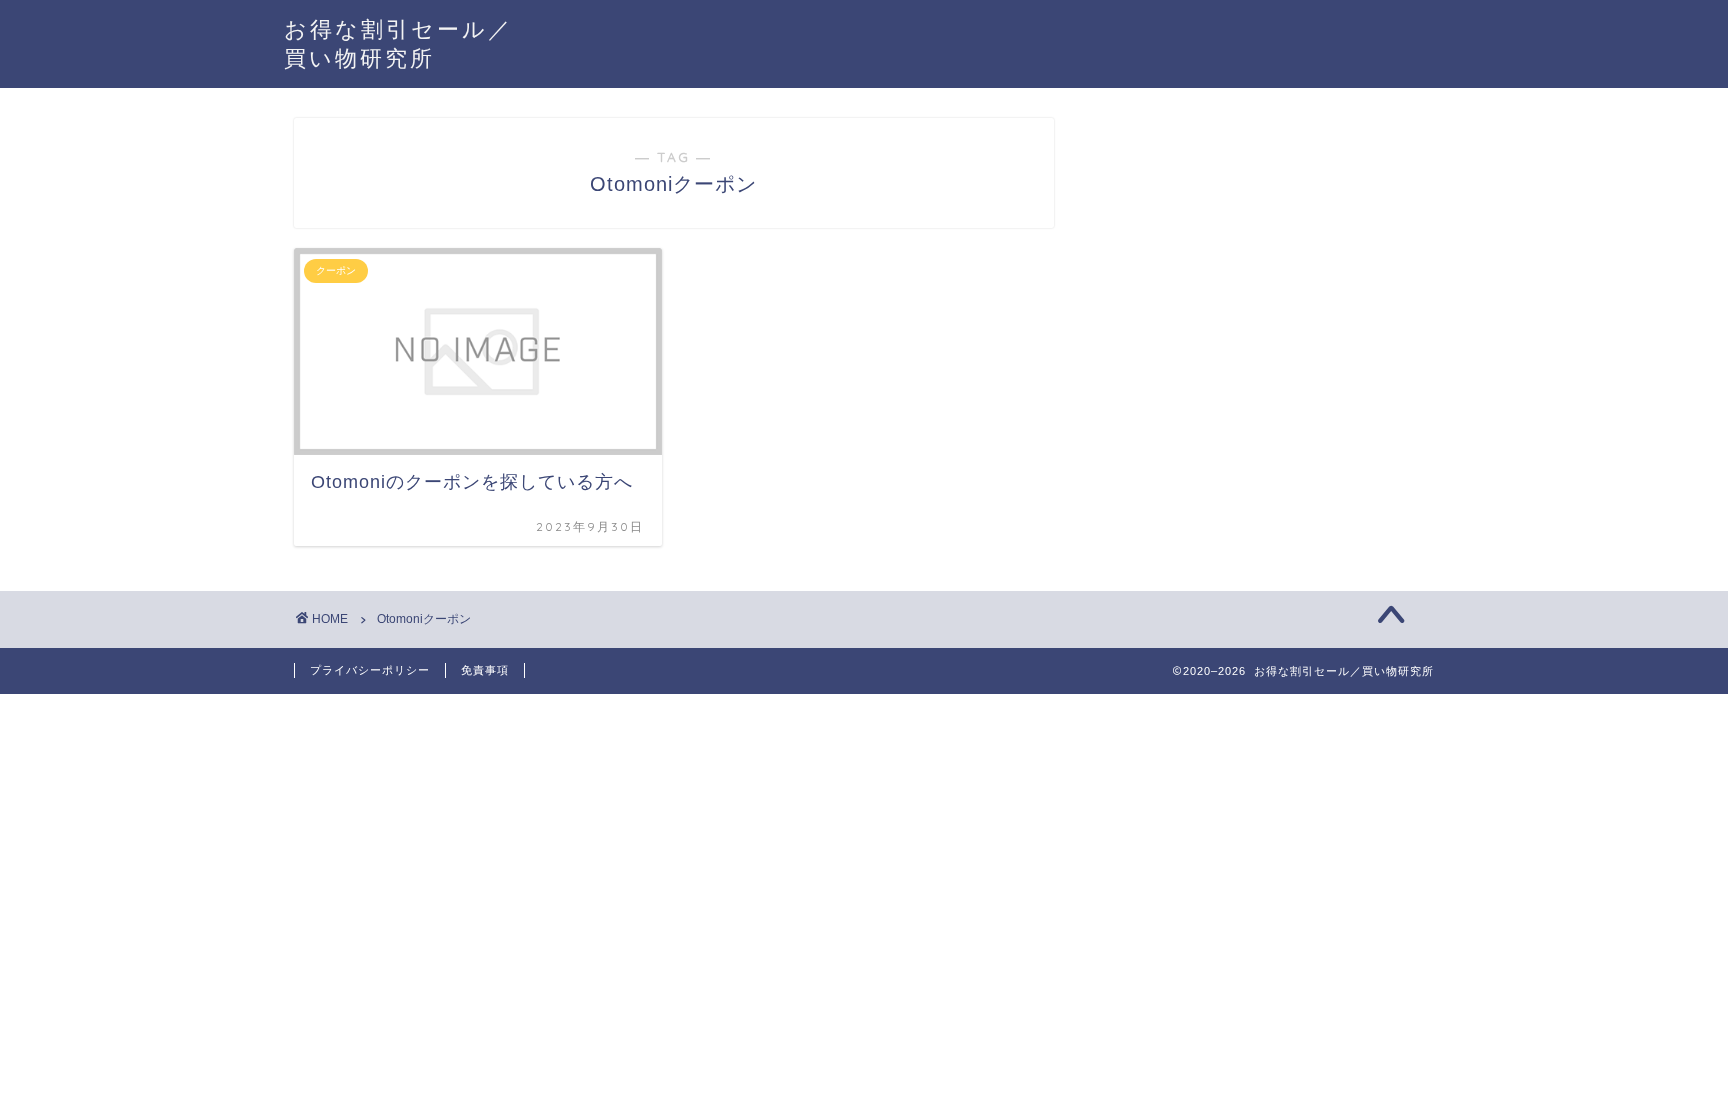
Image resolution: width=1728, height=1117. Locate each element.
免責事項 (485, 670)
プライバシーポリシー (370, 670)
